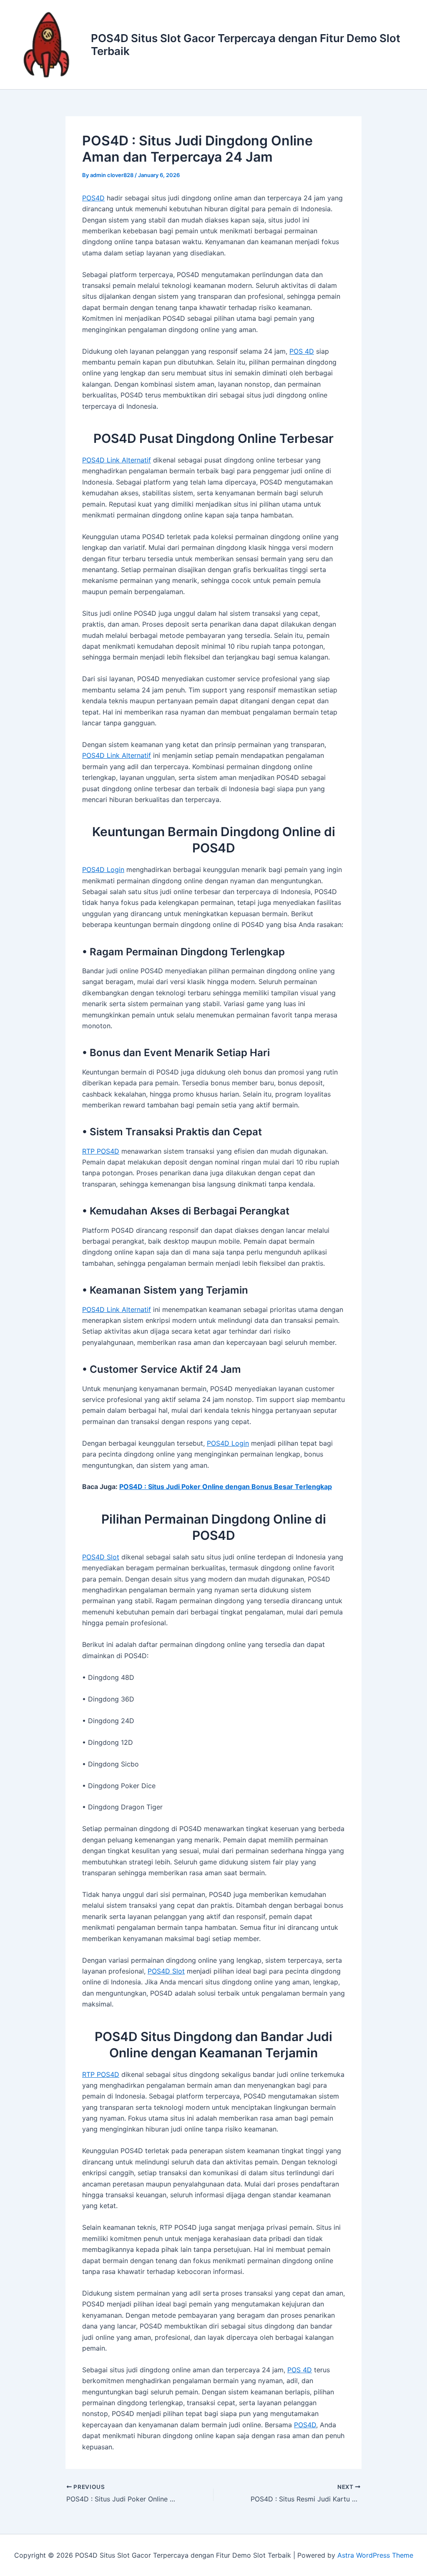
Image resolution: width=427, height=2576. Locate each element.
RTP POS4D (101, 1151)
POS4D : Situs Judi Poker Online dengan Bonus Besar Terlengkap (226, 1487)
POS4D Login (103, 869)
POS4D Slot (101, 1557)
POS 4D (302, 351)
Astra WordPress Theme (375, 2555)
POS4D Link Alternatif (117, 460)
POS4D (93, 198)
